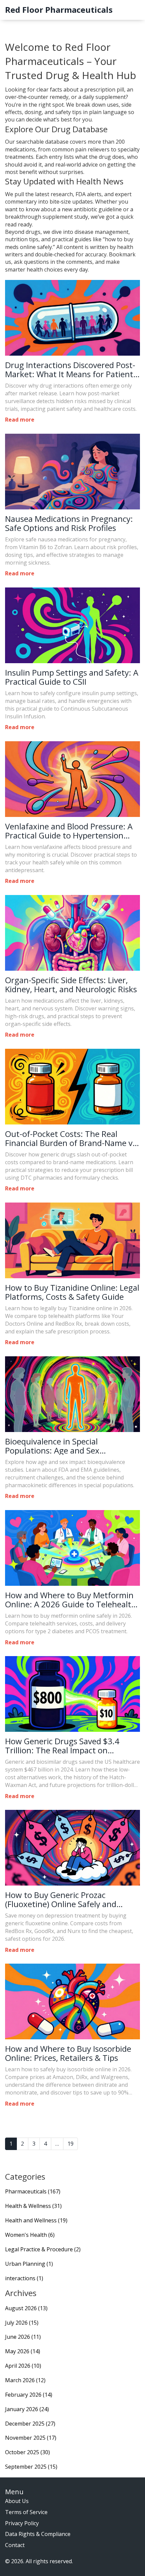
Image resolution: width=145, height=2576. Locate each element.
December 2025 (30, 2424)
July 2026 (22, 2323)
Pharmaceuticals (33, 2191)
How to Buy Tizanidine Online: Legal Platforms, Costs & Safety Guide (72, 1292)
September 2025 (31, 2467)
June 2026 (23, 2337)
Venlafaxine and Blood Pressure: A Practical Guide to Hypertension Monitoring (69, 831)
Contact (15, 2545)
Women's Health (30, 2235)
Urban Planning (29, 2264)
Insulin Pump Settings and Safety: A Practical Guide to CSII (72, 677)
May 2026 (23, 2351)
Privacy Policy (22, 2523)
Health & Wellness (33, 2206)
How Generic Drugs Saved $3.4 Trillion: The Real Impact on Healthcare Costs (62, 1746)
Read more (20, 420)
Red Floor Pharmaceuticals (59, 10)
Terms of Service (26, 2512)
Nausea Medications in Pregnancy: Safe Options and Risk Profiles (69, 523)
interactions (24, 2278)
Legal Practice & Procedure (43, 2249)
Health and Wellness (36, 2220)
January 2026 (27, 2409)
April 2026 (23, 2366)
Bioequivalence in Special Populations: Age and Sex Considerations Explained (52, 1446)
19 (70, 2144)
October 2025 (27, 2452)
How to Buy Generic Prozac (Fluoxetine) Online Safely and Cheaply (61, 1900)
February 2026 (29, 2395)
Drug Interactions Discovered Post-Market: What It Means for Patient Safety (70, 370)
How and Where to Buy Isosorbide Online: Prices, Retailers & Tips (68, 2053)
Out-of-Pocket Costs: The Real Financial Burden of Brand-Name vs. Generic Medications (72, 1138)
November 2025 (31, 2438)
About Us (17, 2501)
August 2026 (26, 2308)
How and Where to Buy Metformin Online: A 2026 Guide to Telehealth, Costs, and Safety (72, 1600)
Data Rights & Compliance (38, 2534)
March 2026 (25, 2380)
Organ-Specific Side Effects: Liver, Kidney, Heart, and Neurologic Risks (71, 985)
